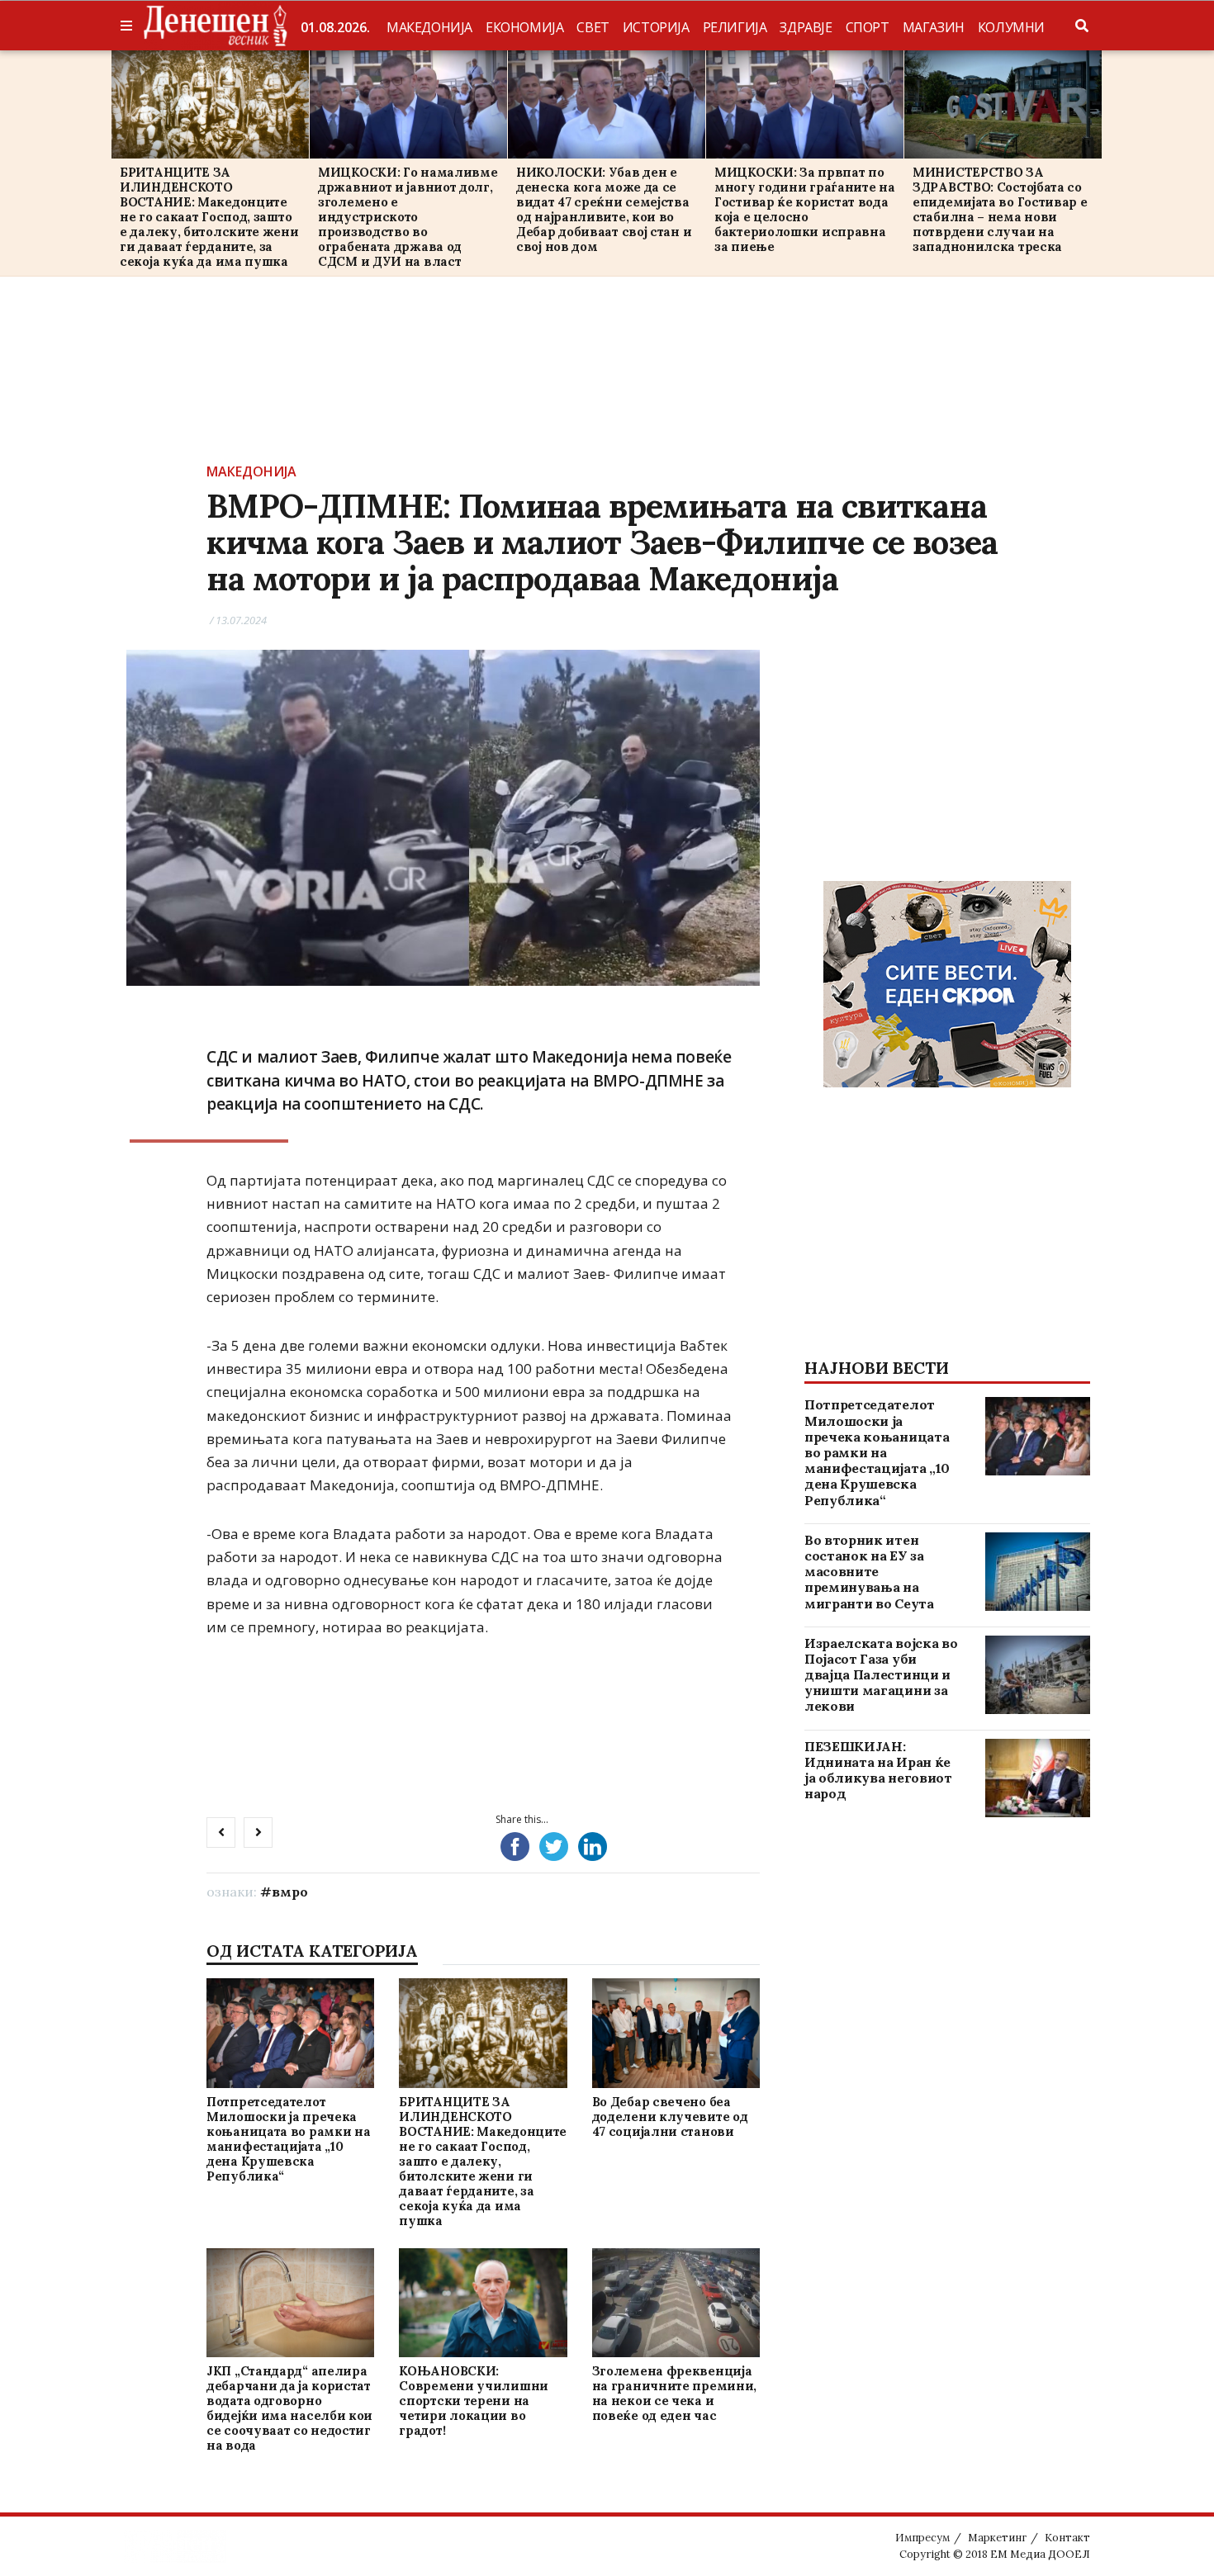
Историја (656, 27)
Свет (593, 27)
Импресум (922, 2538)
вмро (290, 1892)
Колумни (1011, 27)
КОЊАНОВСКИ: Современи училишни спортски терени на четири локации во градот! (474, 2401)
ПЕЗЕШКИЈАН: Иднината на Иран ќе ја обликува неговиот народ (878, 1770)
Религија (735, 27)
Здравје (806, 27)
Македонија (429, 27)
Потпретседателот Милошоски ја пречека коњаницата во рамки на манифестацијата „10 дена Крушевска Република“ (288, 2139)
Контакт (1067, 2538)
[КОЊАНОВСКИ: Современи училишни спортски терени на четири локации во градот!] (483, 2302)
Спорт (868, 27)
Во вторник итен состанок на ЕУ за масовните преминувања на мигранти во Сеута (869, 1572)
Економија (524, 27)
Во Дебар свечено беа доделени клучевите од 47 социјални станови (670, 2117)
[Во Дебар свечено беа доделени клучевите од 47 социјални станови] (676, 2033)
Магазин (934, 27)
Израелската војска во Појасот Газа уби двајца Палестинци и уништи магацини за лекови (881, 1675)
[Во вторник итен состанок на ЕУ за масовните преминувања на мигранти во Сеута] (1038, 1572)
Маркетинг (997, 2538)
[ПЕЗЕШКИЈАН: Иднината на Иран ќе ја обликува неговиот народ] (1038, 1778)
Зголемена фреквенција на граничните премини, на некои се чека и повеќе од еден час (674, 2393)
